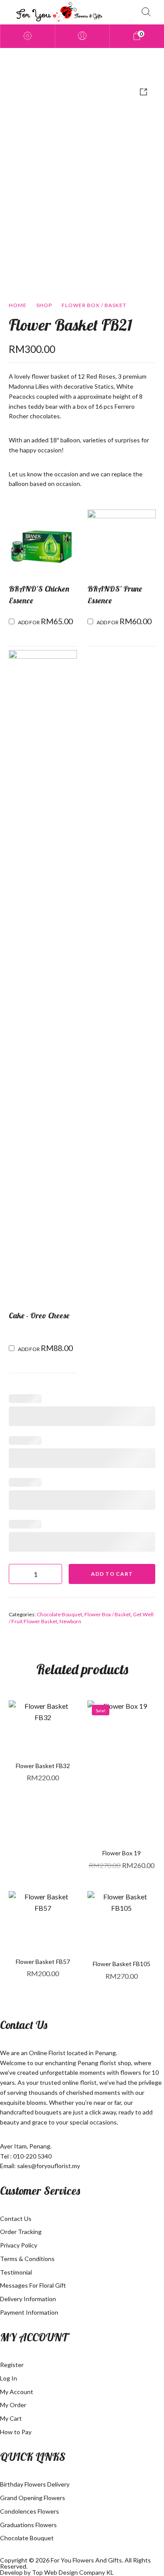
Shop (44, 305)
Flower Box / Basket (94, 305)
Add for (45, 621)
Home (18, 305)
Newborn (70, 1621)
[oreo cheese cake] (43, 976)
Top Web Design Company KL (73, 2572)
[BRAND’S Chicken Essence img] (43, 542)
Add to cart (112, 1574)
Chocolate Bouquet (59, 1614)
